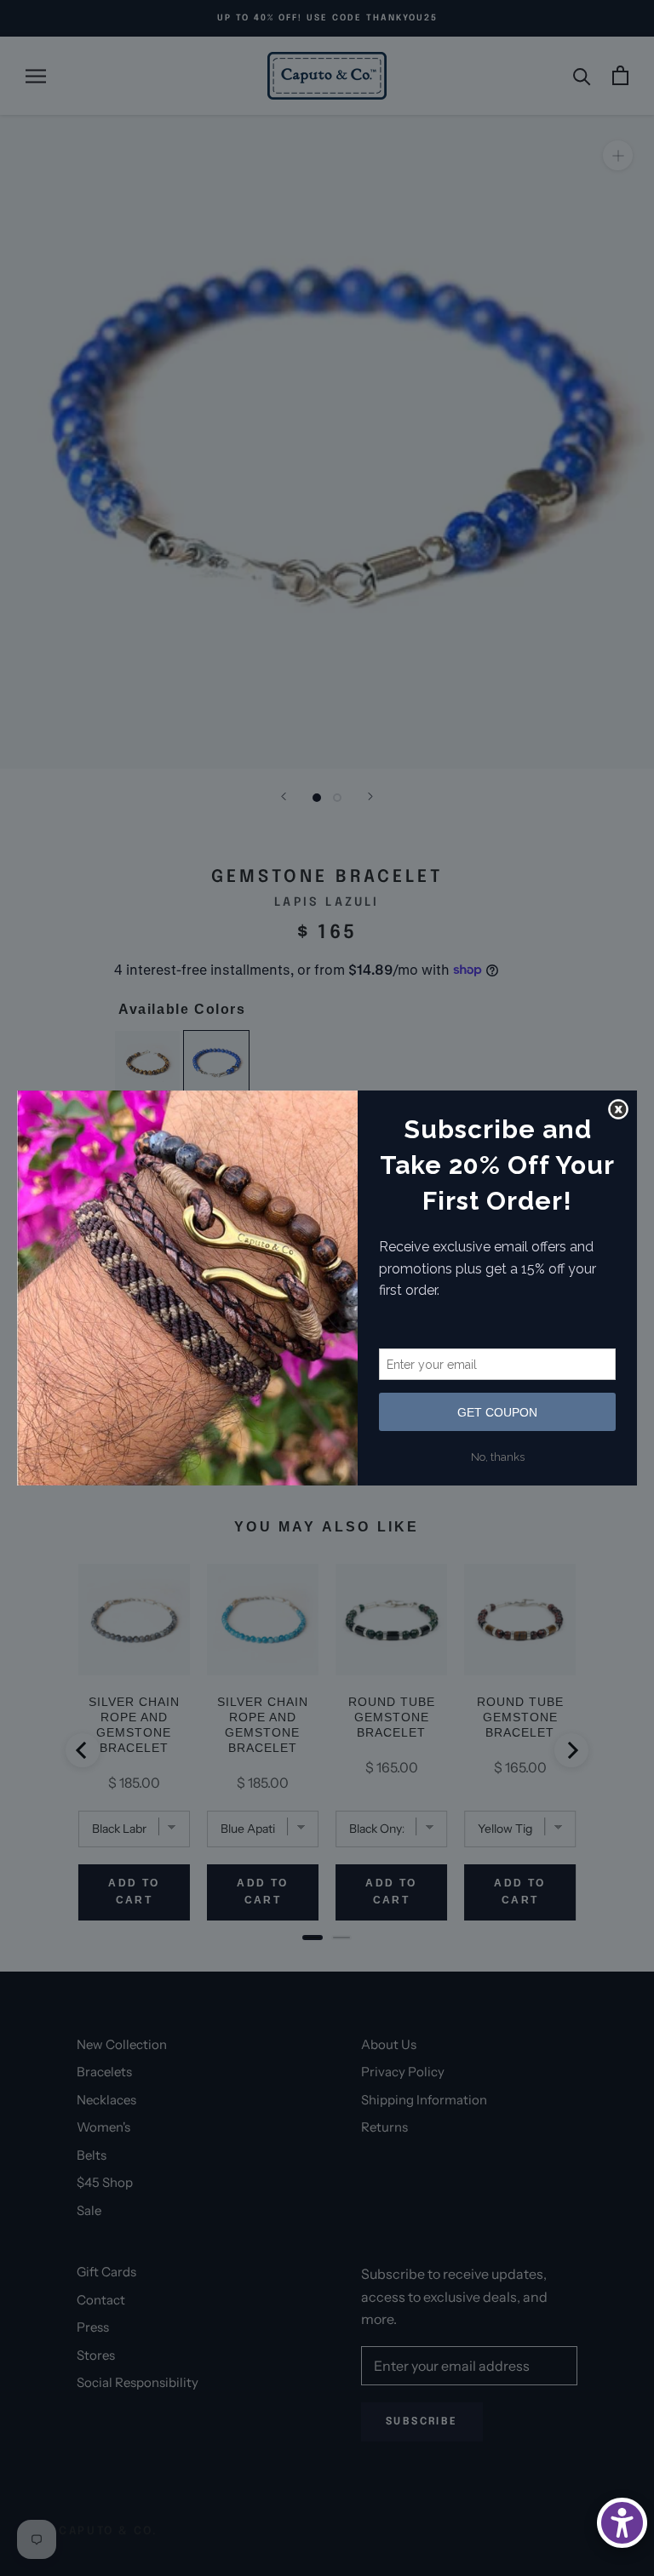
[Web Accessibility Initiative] (622, 2523)
